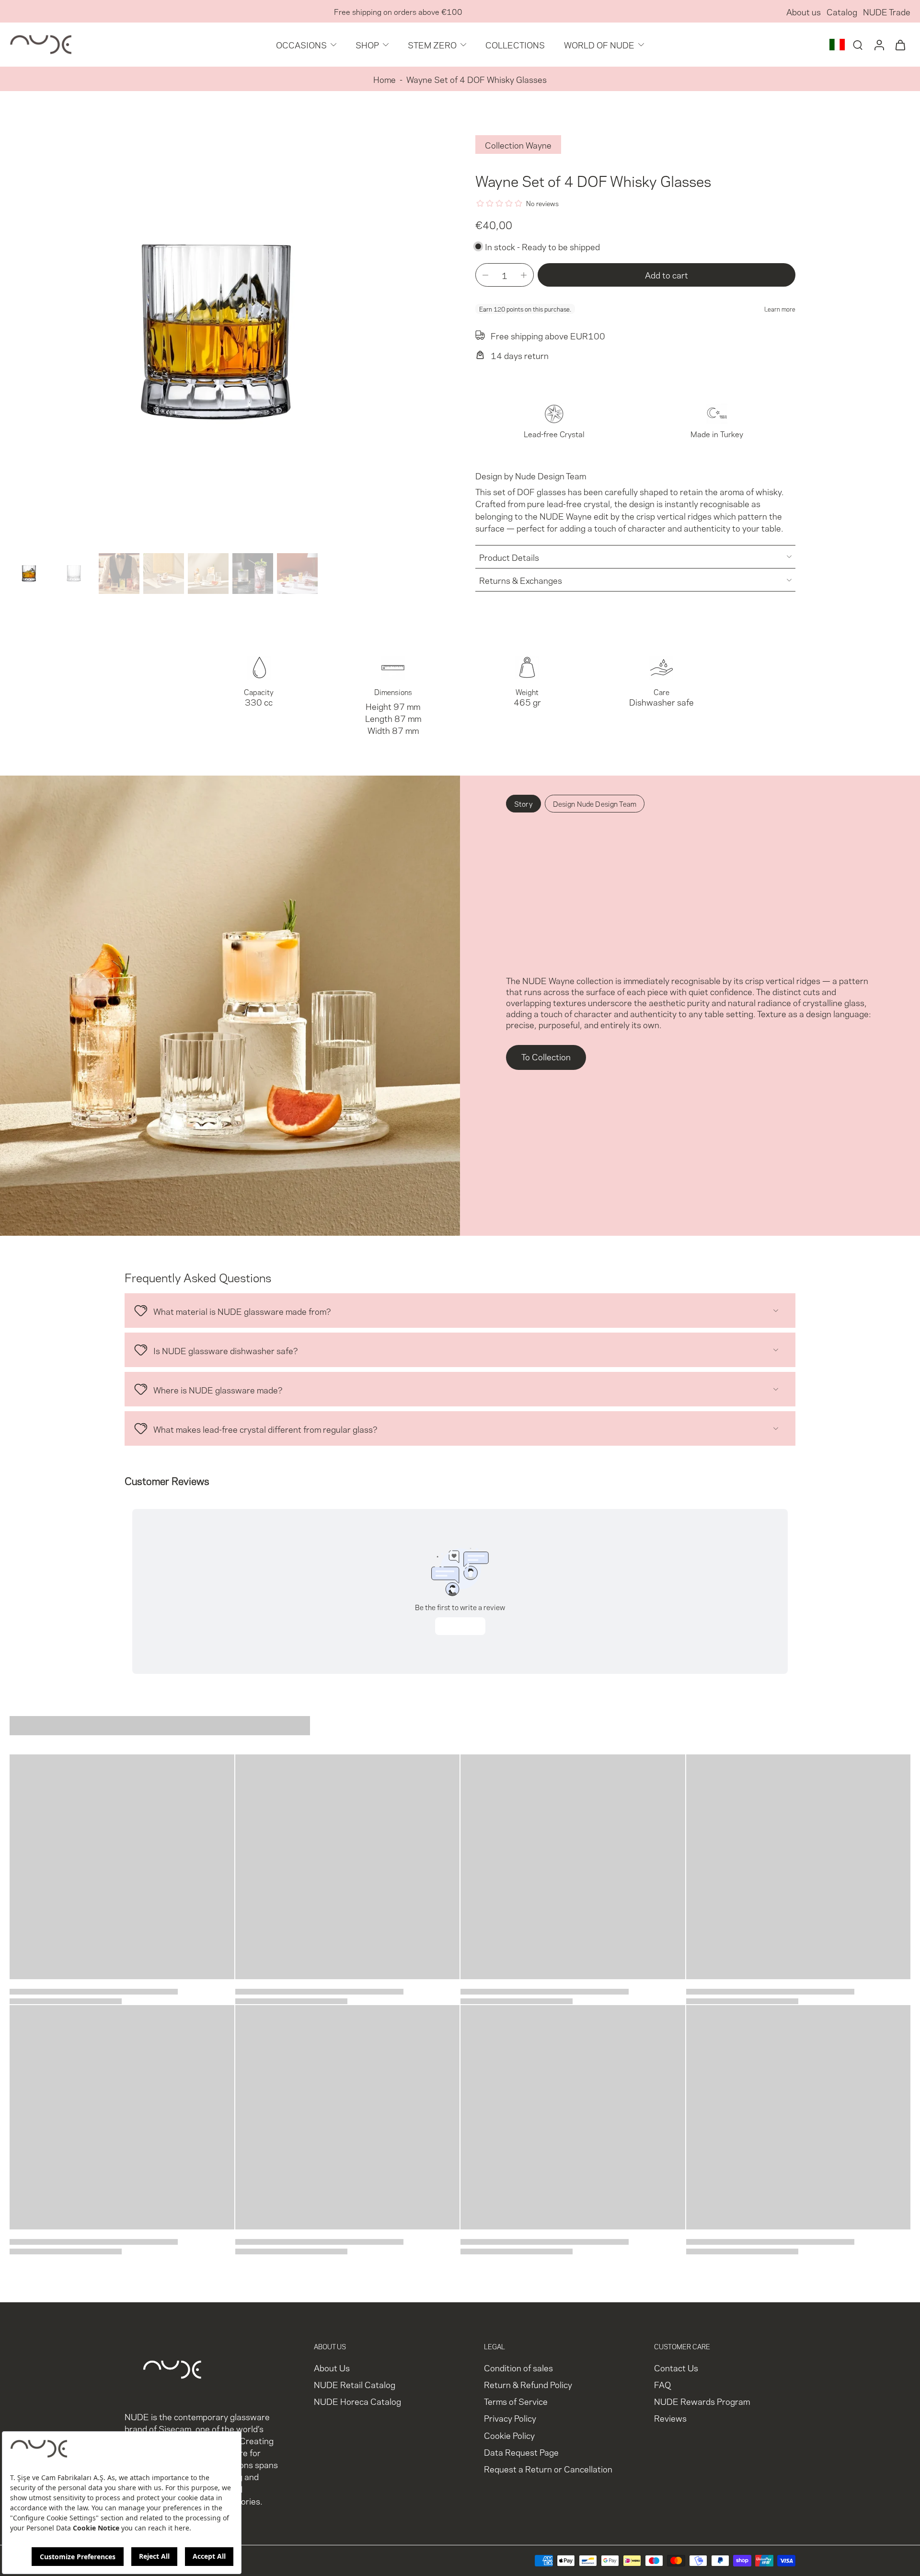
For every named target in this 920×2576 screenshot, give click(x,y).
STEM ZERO (432, 44)
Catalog (842, 11)
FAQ (662, 2385)
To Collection (546, 1056)
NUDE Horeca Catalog (357, 2401)
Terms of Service (516, 2401)
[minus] (485, 275)
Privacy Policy (510, 2418)
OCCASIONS (301, 44)
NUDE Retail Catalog (355, 2385)
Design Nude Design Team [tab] (595, 803)
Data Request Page (521, 2452)
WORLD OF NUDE (599, 44)
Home (385, 79)
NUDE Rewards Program (702, 2401)
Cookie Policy (509, 2435)
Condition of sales (518, 2368)
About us (804, 11)
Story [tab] (523, 803)
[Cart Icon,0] (900, 45)
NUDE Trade (887, 11)
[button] (667, 275)
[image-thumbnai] (30, 574)
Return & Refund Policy (528, 2385)
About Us (332, 2368)
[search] (858, 45)
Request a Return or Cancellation (548, 2468)
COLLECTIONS (515, 44)
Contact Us (676, 2368)
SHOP (367, 44)
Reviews (670, 2418)
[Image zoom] (227, 332)
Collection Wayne (518, 145)
